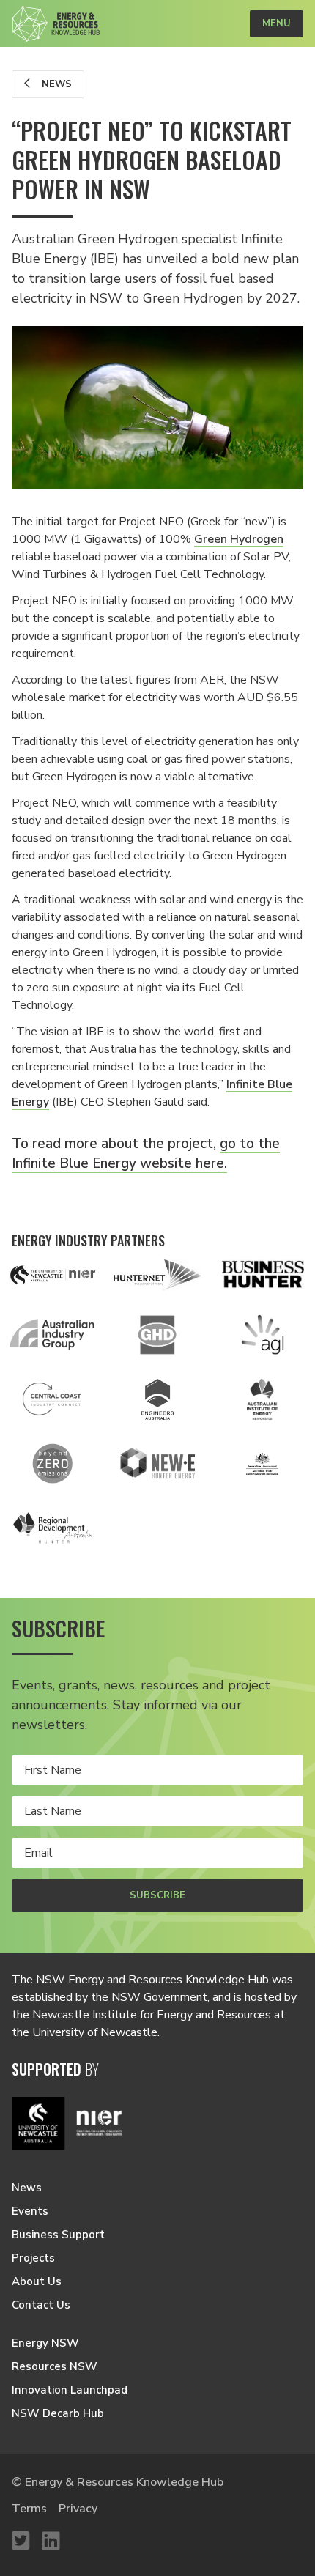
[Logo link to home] (56, 24)
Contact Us (41, 2305)
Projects (33, 2258)
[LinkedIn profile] (51, 2542)
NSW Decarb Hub (58, 2413)
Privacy (78, 2509)
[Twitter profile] (21, 2542)
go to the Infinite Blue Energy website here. (146, 1154)
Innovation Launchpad (70, 2390)
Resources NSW (55, 2366)
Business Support (58, 2235)
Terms (29, 2509)
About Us (37, 2281)
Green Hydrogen (239, 539)
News (55, 84)
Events (30, 2211)
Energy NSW (45, 2343)
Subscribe (157, 1895)
